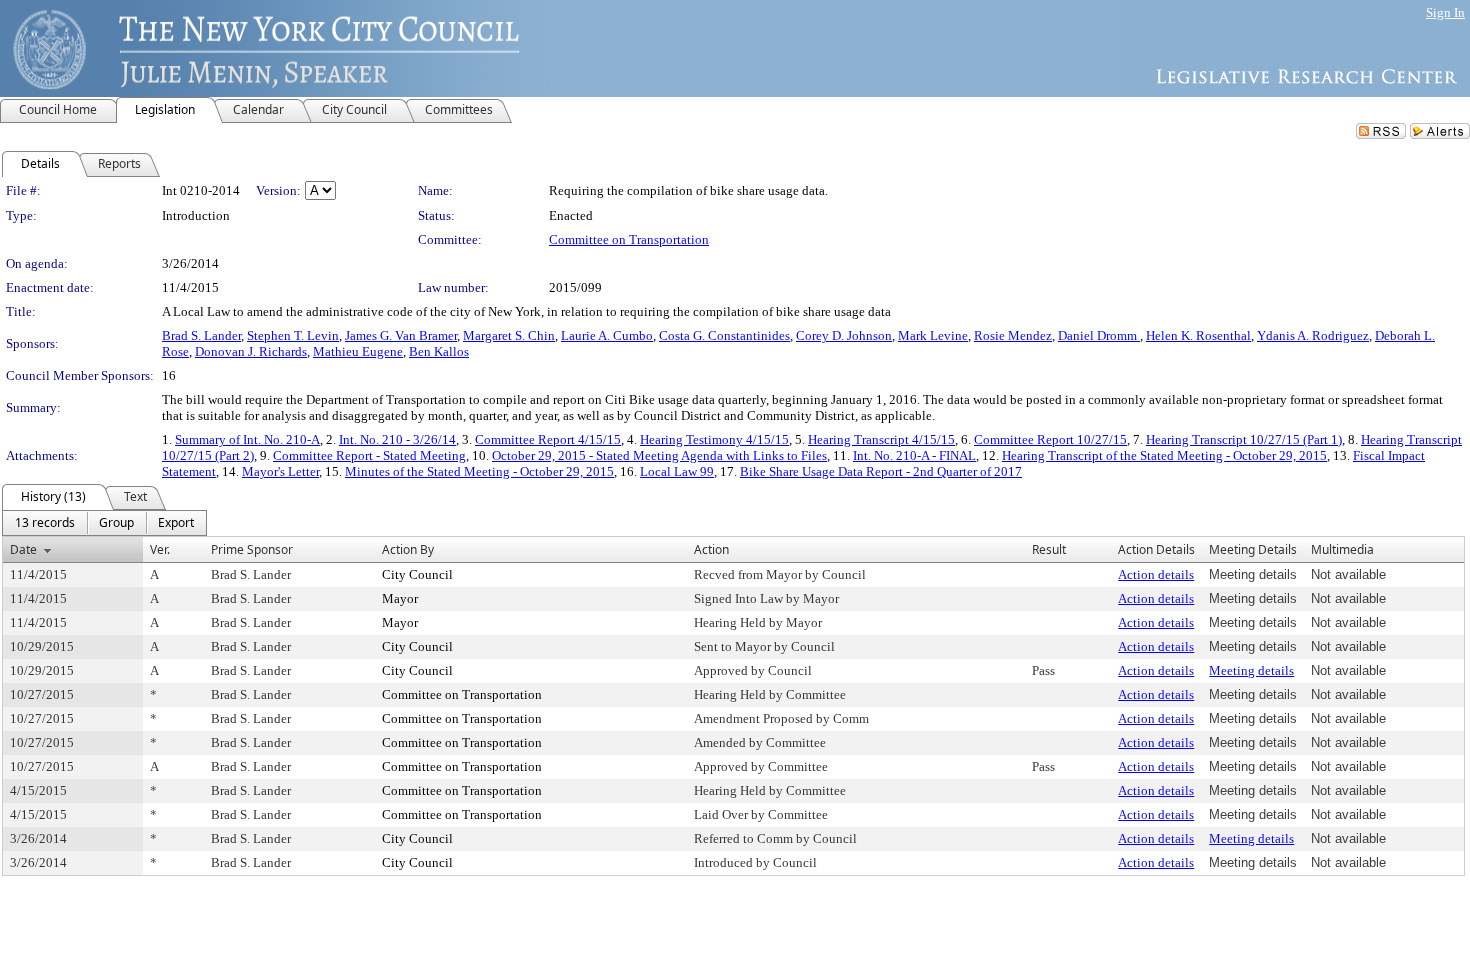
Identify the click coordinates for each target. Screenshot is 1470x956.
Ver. (160, 549)
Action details (1156, 574)
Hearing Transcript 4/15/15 (881, 439)
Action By (408, 549)
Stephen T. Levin (293, 335)
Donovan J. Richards (251, 351)
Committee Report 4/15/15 (548, 439)
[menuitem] (45, 523)
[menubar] (104, 523)
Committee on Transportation (629, 239)
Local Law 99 (677, 471)
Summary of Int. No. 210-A (247, 439)
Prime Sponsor (252, 549)
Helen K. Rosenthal (1198, 335)
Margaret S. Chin (509, 335)
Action (711, 549)
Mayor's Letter (280, 471)
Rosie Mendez (1013, 335)
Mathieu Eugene (358, 351)
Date (23, 549)
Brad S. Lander (201, 335)
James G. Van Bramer (401, 335)
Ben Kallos (439, 351)
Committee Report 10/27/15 (1050, 439)
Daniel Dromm (1099, 335)
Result (1049, 549)
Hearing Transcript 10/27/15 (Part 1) (1244, 439)
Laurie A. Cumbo (607, 335)
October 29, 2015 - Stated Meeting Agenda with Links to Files (659, 455)
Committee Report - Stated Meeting (369, 455)
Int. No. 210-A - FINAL (914, 455)
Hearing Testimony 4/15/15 (714, 439)
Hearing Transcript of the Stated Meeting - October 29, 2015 (1164, 455)
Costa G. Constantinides (724, 335)
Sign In (1445, 12)
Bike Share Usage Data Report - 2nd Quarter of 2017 (881, 471)
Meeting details (1251, 670)
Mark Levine (933, 335)
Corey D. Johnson (844, 335)
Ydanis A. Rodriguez (1313, 335)
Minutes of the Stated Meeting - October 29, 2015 (479, 471)
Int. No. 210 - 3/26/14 (397, 439)
